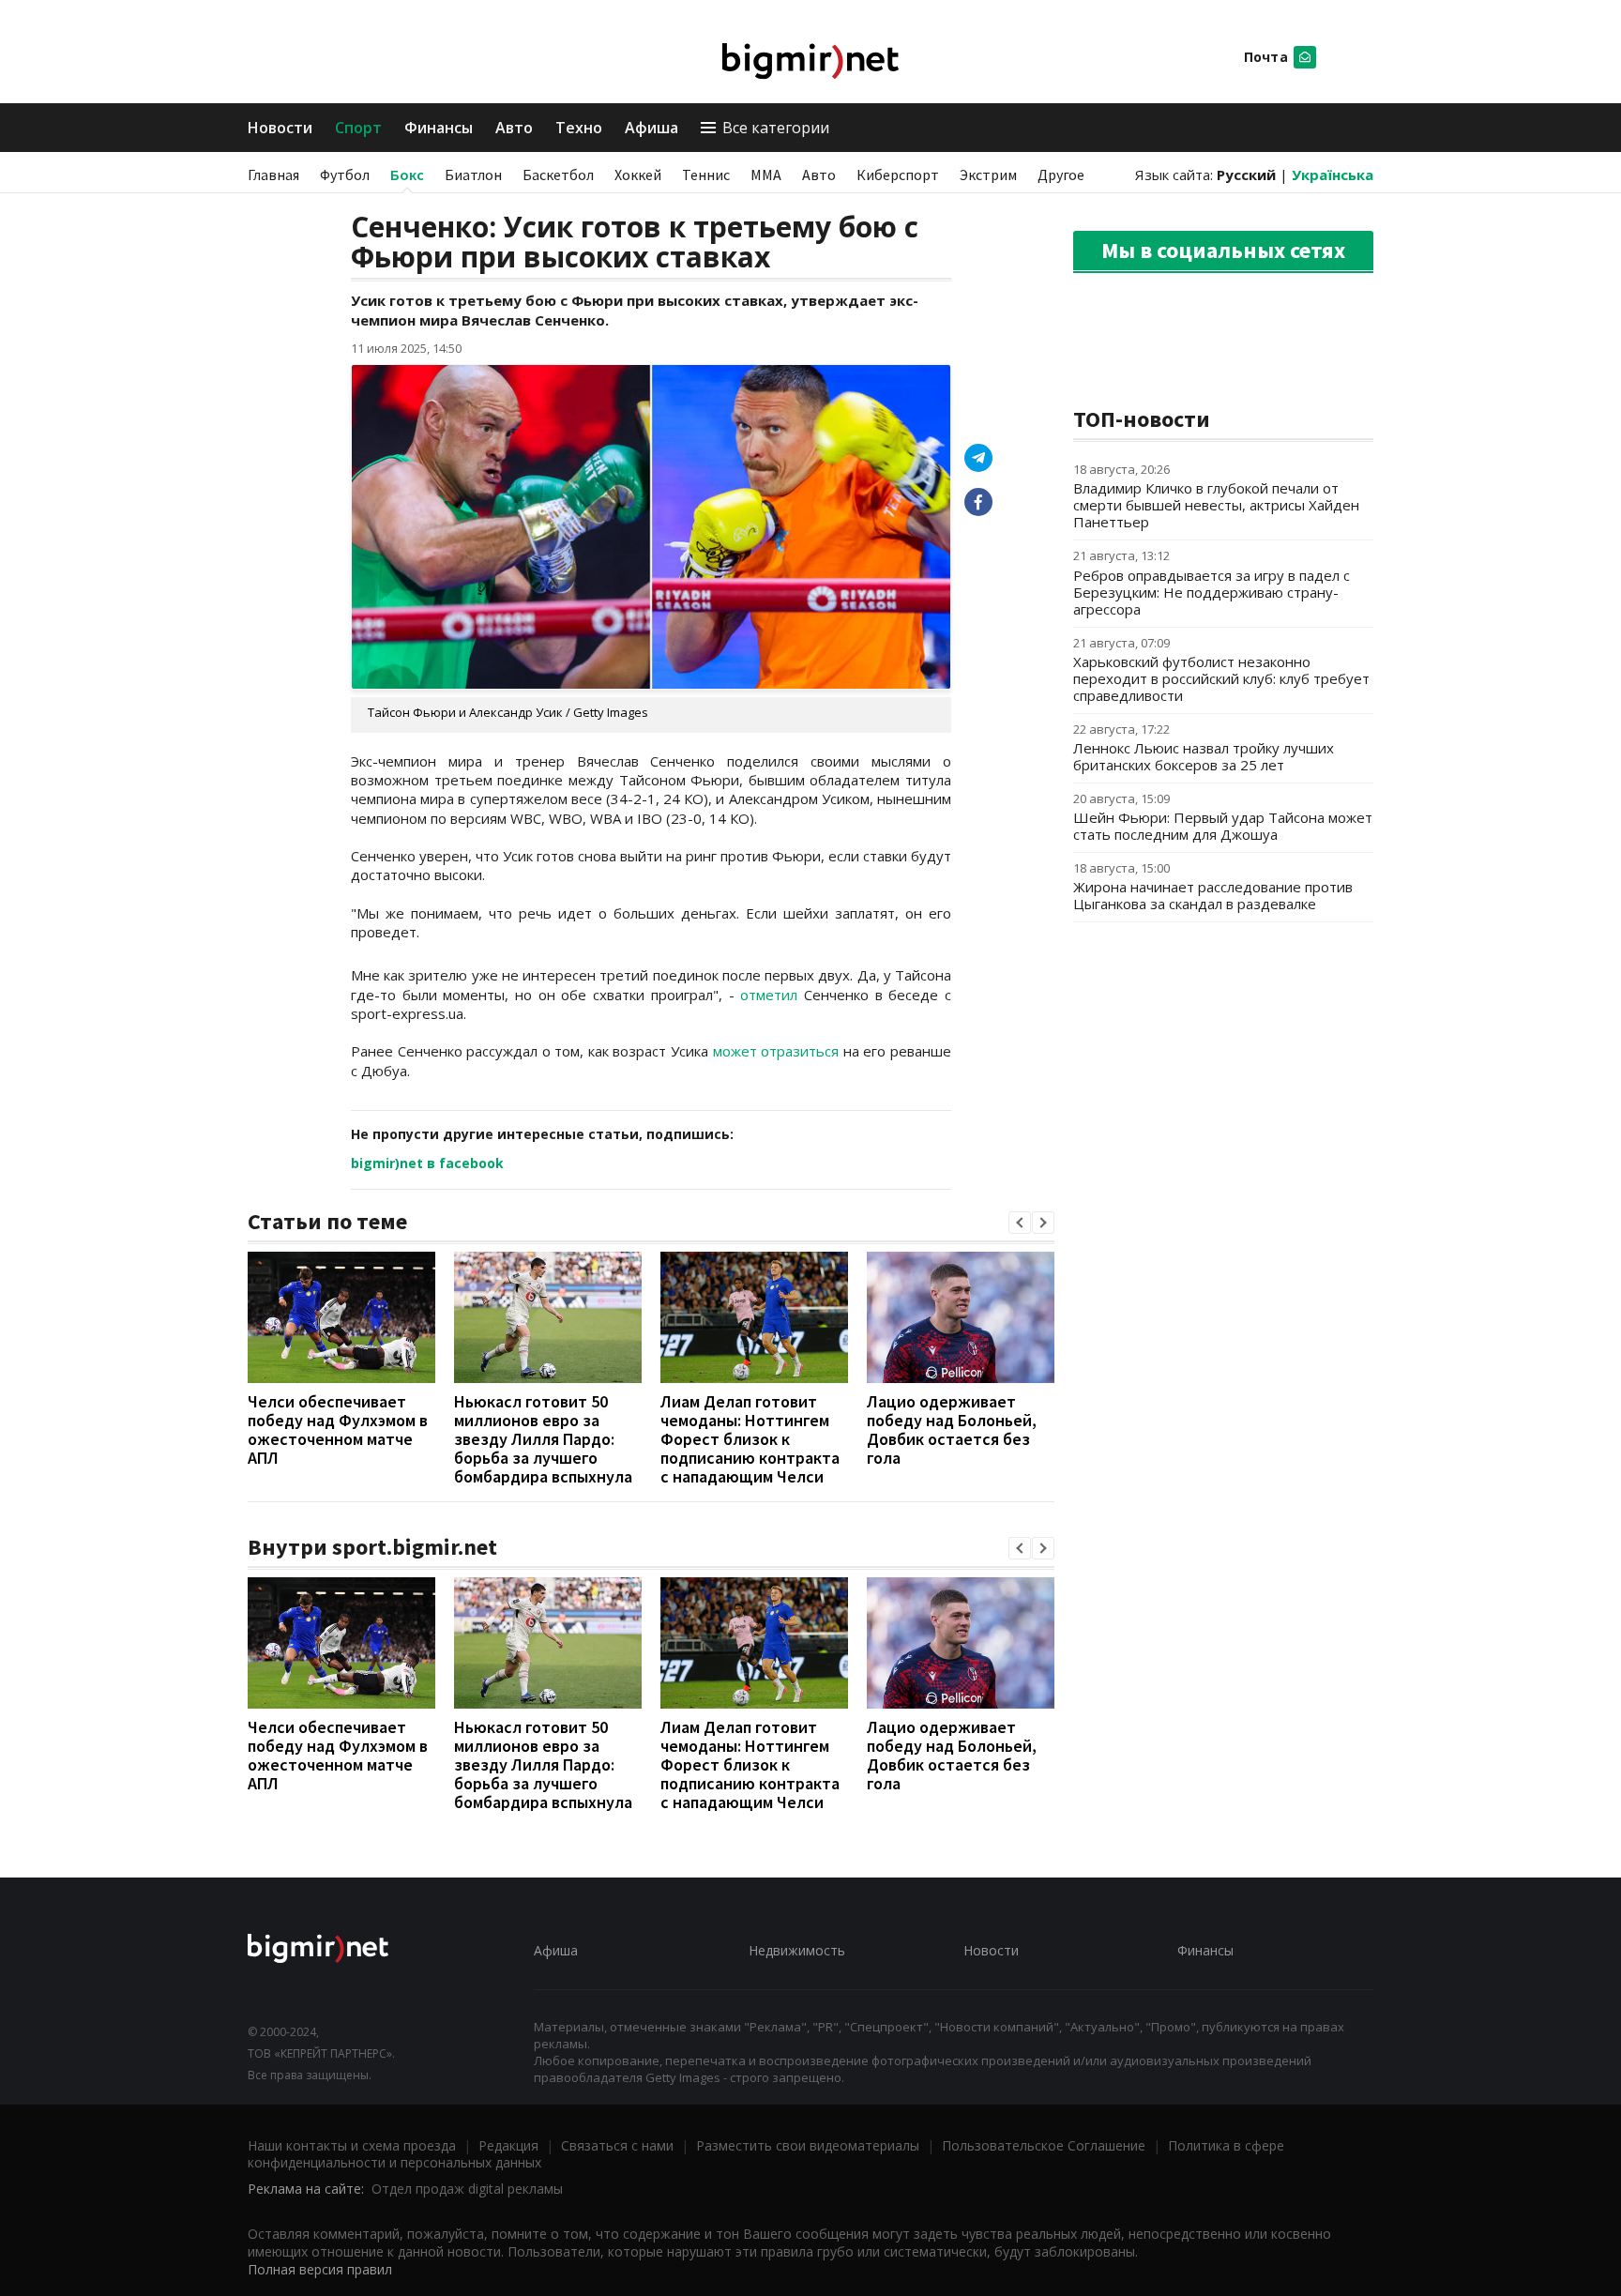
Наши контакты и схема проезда (352, 2145)
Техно (579, 128)
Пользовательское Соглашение (1044, 2145)
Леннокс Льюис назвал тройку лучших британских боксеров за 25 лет (1204, 756)
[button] (1020, 1223)
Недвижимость (797, 1950)
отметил (769, 995)
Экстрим (988, 175)
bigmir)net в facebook (427, 1163)
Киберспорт (898, 175)
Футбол (345, 175)
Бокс (407, 175)
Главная (273, 175)
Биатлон (473, 175)
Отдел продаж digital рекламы (467, 2189)
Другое (1061, 175)
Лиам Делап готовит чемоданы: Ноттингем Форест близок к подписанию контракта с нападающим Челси (750, 1439)
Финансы (439, 128)
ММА (766, 175)
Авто (514, 128)
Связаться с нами (617, 2145)
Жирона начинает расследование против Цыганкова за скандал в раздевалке (1213, 895)
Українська (1333, 175)
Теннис (706, 175)
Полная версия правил (320, 2269)
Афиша (651, 128)
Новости (280, 128)
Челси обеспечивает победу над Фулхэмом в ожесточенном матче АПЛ (338, 1429)
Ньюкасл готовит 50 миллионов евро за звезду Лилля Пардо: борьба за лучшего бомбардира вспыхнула (543, 1439)
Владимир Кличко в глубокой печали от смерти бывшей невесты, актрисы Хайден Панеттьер (1216, 505)
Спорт (358, 128)
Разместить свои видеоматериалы (808, 2145)
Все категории (776, 128)
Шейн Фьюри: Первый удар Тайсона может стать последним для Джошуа (1223, 826)
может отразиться (776, 1051)
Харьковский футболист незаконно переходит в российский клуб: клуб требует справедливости (1221, 678)
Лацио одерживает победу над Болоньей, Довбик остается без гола (952, 1429)
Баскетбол (558, 175)
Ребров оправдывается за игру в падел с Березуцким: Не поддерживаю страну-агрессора (1212, 592)
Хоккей (638, 175)
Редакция (508, 2145)
